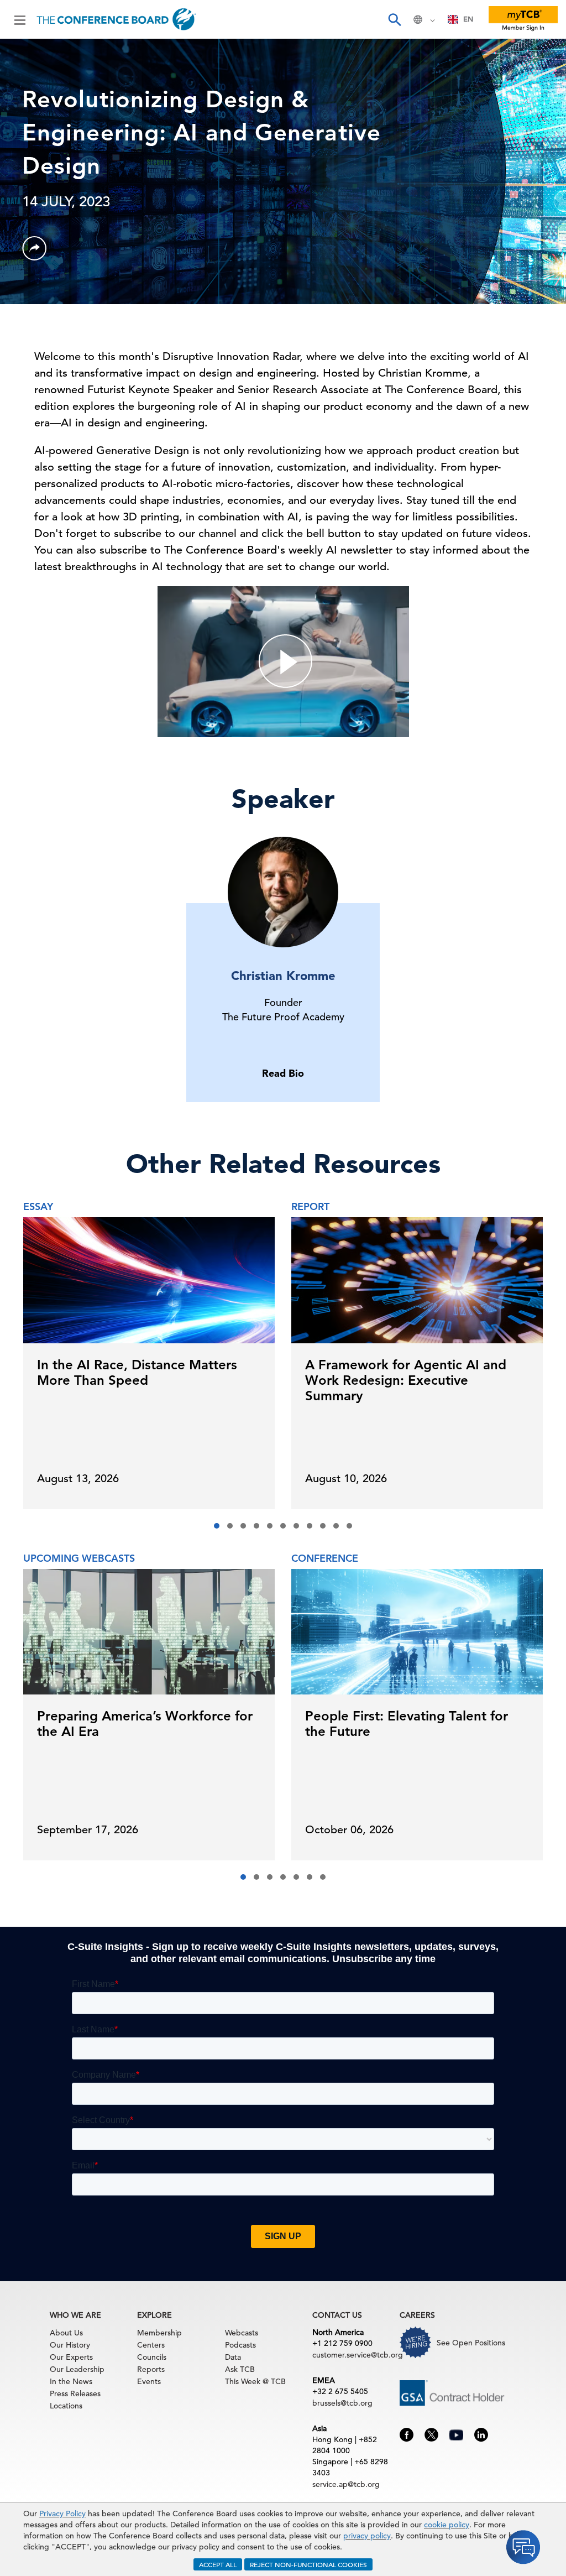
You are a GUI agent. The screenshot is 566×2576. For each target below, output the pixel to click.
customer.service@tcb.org (358, 2355)
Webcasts (242, 2333)
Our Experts (71, 2357)
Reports (151, 2369)
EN (468, 19)
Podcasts (240, 2345)
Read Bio (283, 1073)
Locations (66, 2406)
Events (149, 2381)
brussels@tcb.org (342, 2403)
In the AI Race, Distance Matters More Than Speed (137, 1372)
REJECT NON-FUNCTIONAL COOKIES (308, 2564)
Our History (70, 2345)
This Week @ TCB (255, 2381)
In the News (71, 2381)
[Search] (394, 19)
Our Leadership (77, 2369)
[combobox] (461, 19)
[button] (217, 1526)
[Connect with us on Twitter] (431, 2434)
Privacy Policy (62, 2514)
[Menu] (20, 19)
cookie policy (447, 2525)
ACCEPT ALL (218, 2564)
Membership (159, 2333)
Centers (151, 2345)
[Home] (116, 19)
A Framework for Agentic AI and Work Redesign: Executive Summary (406, 1380)
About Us (66, 2333)
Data (233, 2357)
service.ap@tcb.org (346, 2484)
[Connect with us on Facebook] (407, 2434)
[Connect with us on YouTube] (456, 2433)
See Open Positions (471, 2343)
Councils (152, 2357)
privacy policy (367, 2536)
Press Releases (75, 2394)
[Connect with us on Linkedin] (481, 2434)
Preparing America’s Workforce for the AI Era (145, 1724)
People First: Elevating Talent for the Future (407, 1724)
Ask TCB (240, 2369)
